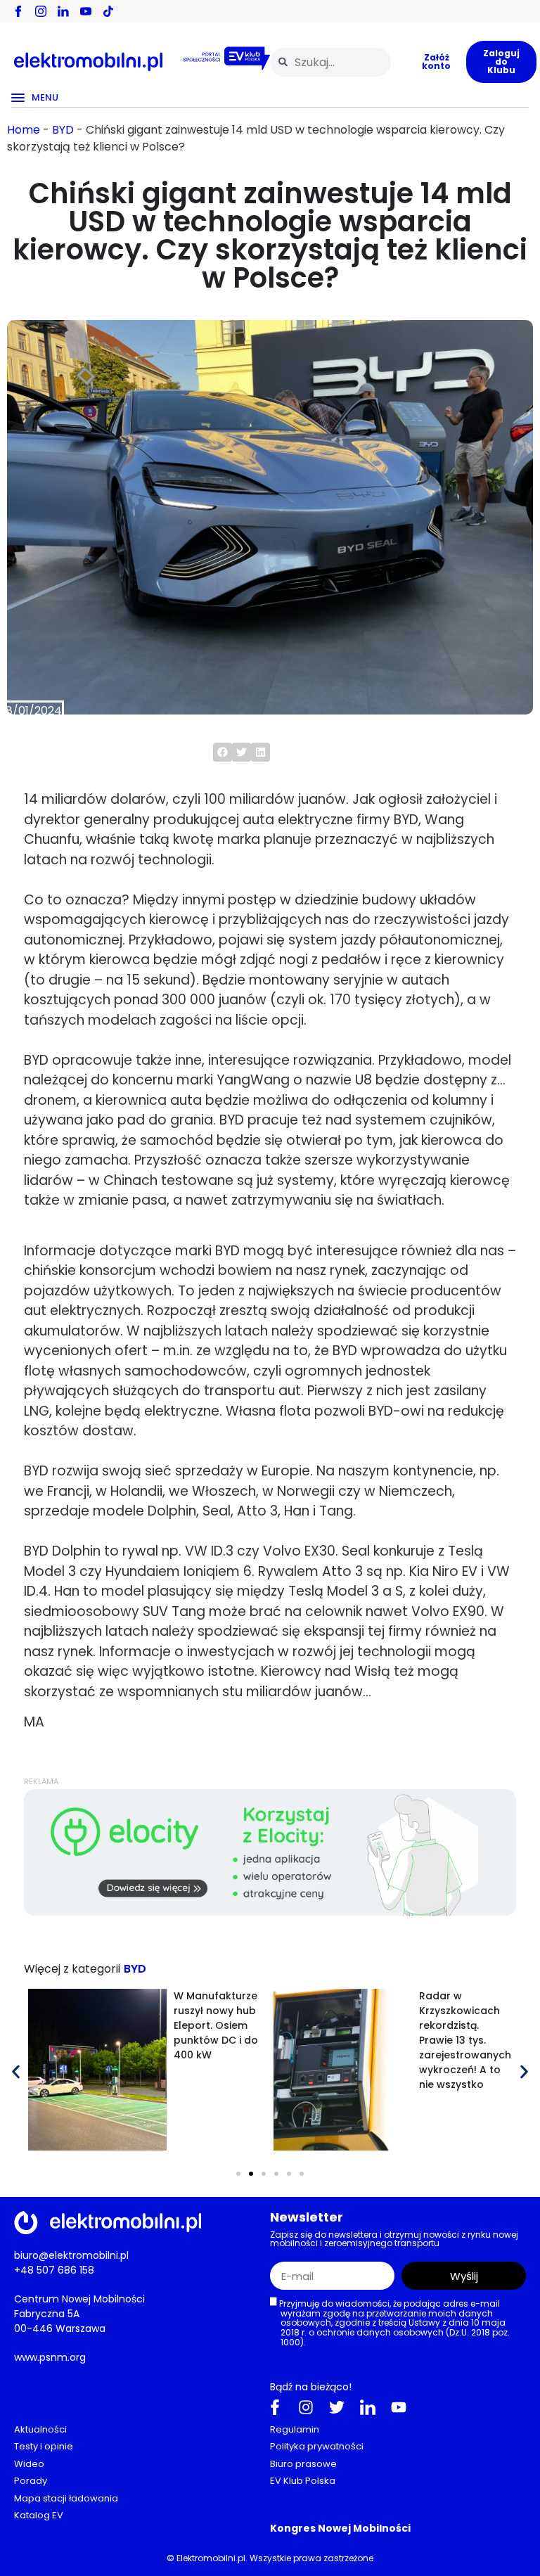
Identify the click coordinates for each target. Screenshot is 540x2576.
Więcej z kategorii (72, 1969)
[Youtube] (399, 2407)
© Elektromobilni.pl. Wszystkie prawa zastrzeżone (270, 2557)
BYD (63, 130)
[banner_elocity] (270, 1912)
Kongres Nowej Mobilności (340, 2527)
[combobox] (330, 62)
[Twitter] (337, 2407)
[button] (223, 752)
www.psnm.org (50, 2357)
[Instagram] (306, 2407)
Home (24, 130)
